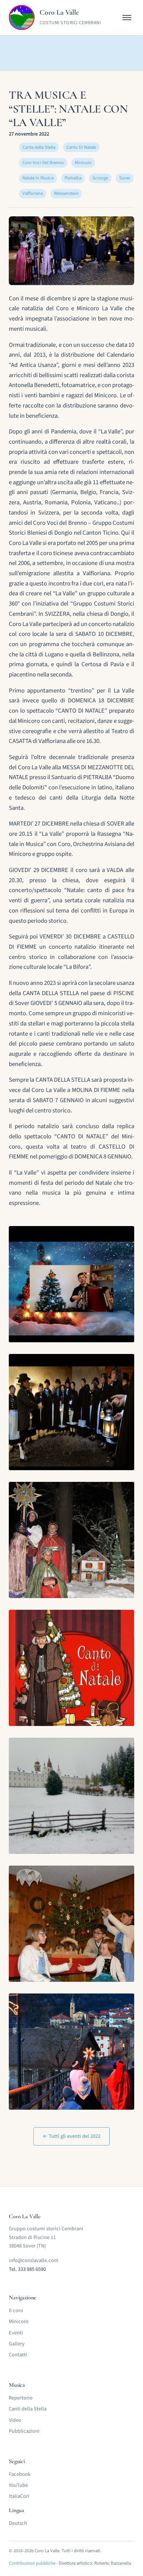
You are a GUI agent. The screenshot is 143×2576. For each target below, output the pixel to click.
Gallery (17, 2344)
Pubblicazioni (24, 2431)
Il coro (16, 2311)
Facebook (20, 2474)
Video (15, 2420)
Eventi (16, 2333)
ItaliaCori (19, 2496)
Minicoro (19, 2321)
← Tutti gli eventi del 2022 (71, 2136)
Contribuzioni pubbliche (32, 2563)
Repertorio (21, 2398)
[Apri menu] (127, 18)
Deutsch (18, 2523)
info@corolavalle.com (34, 2260)
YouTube (18, 2485)
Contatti (18, 2355)
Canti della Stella (28, 2409)
